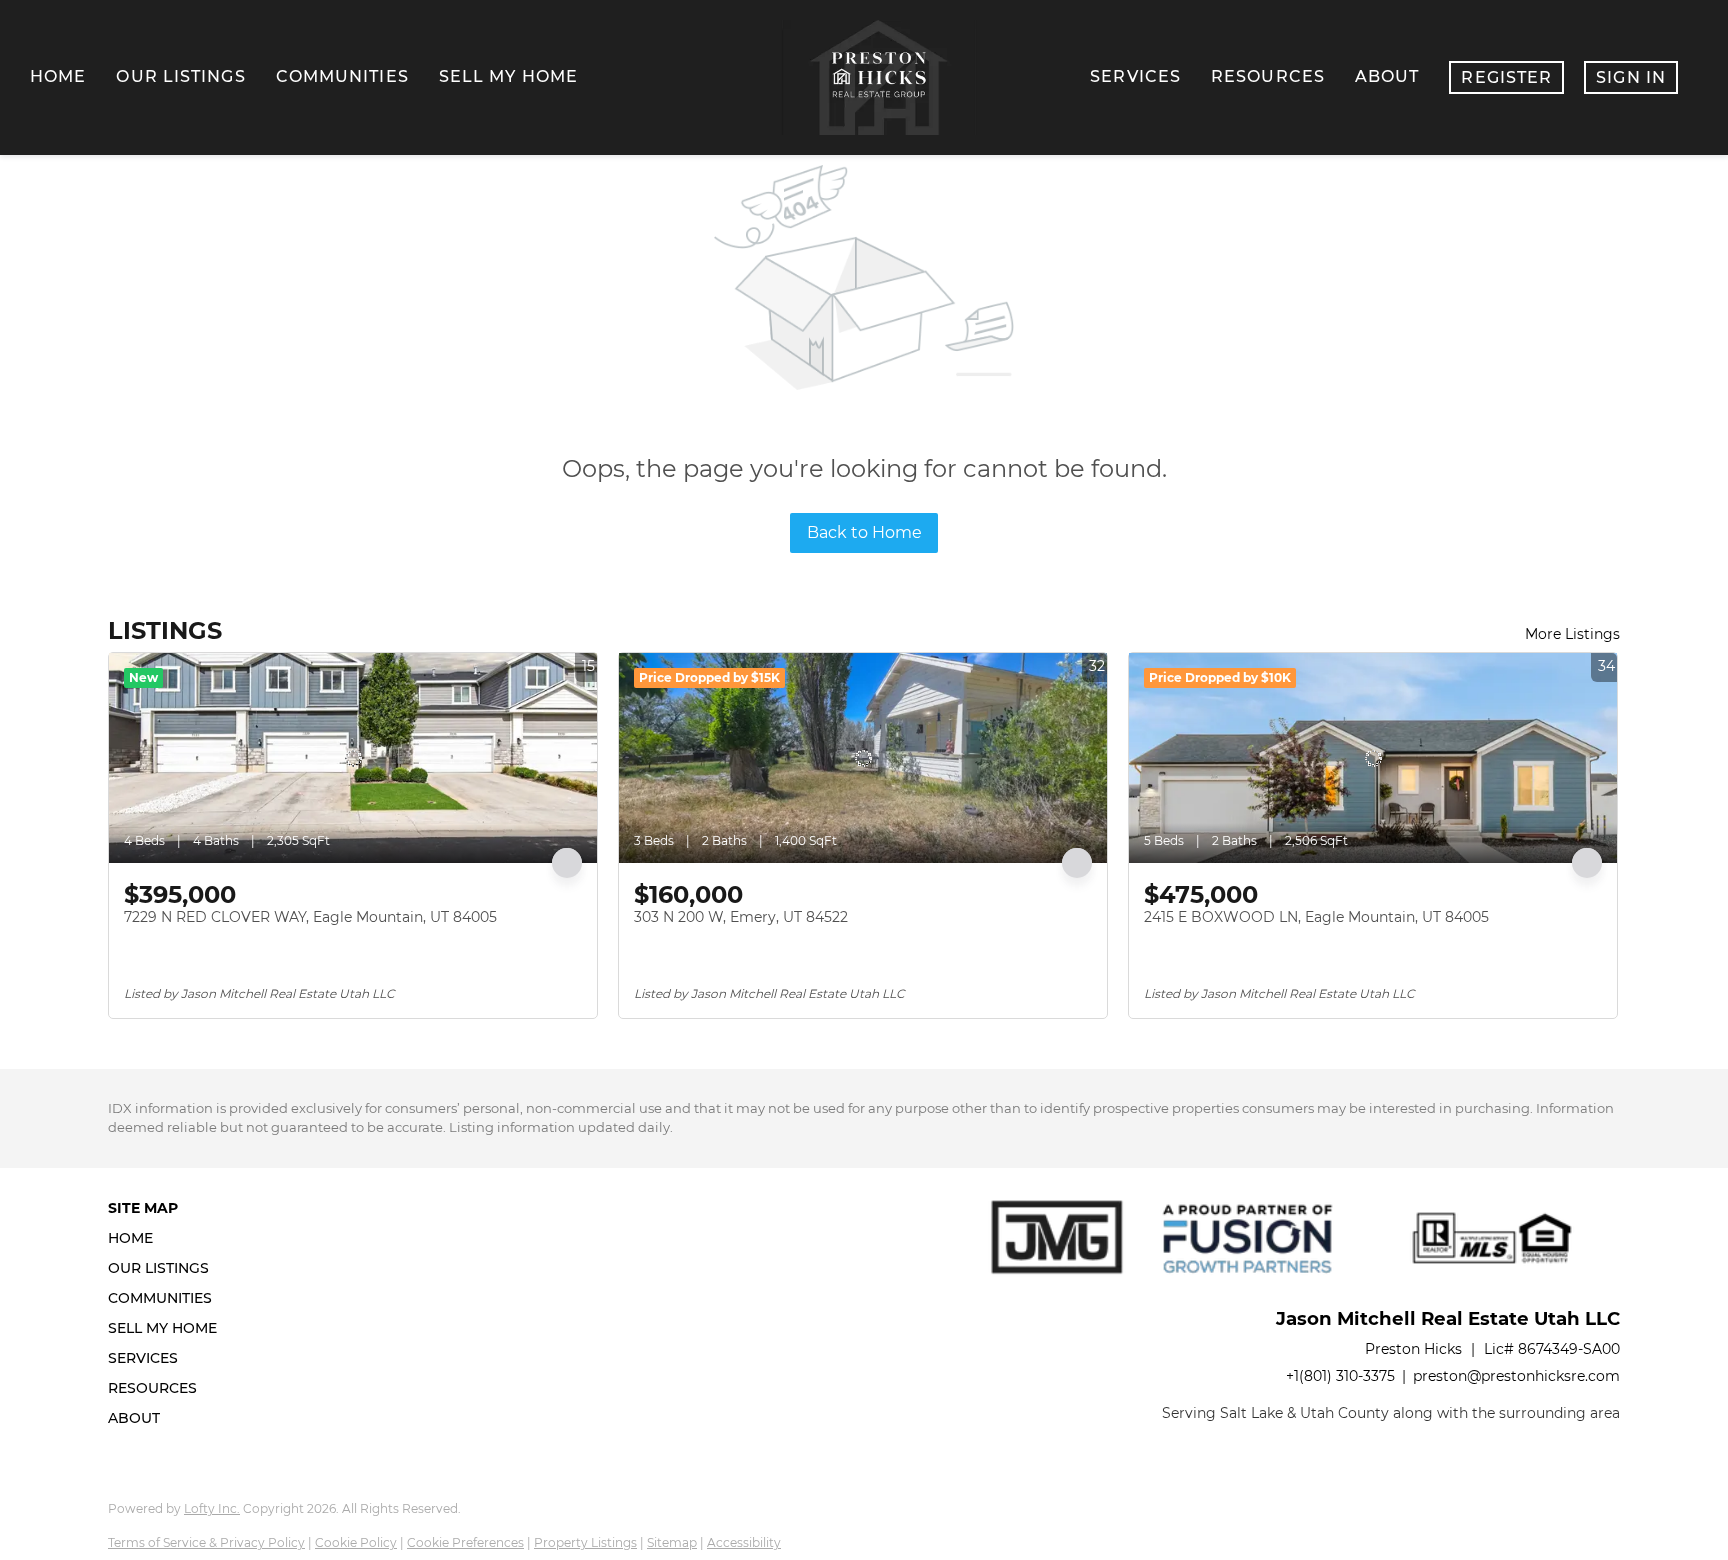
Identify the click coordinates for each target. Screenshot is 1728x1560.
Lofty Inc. (212, 1508)
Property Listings (585, 1542)
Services (1135, 76)
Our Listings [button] (180, 76)
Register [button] (1506, 77)
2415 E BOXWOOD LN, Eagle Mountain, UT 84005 (1316, 917)
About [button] (1387, 76)
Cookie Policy (356, 1542)
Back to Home (864, 532)
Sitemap (672, 1542)
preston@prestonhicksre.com (1516, 1376)
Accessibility (744, 1542)
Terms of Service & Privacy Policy (206, 1542)
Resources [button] (1268, 76)
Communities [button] (342, 76)
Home (58, 76)
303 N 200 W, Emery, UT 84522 (741, 917)
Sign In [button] (1631, 77)
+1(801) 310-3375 (1340, 1376)
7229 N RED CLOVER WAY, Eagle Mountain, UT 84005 (310, 917)
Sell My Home (508, 76)
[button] (168, 1238)
